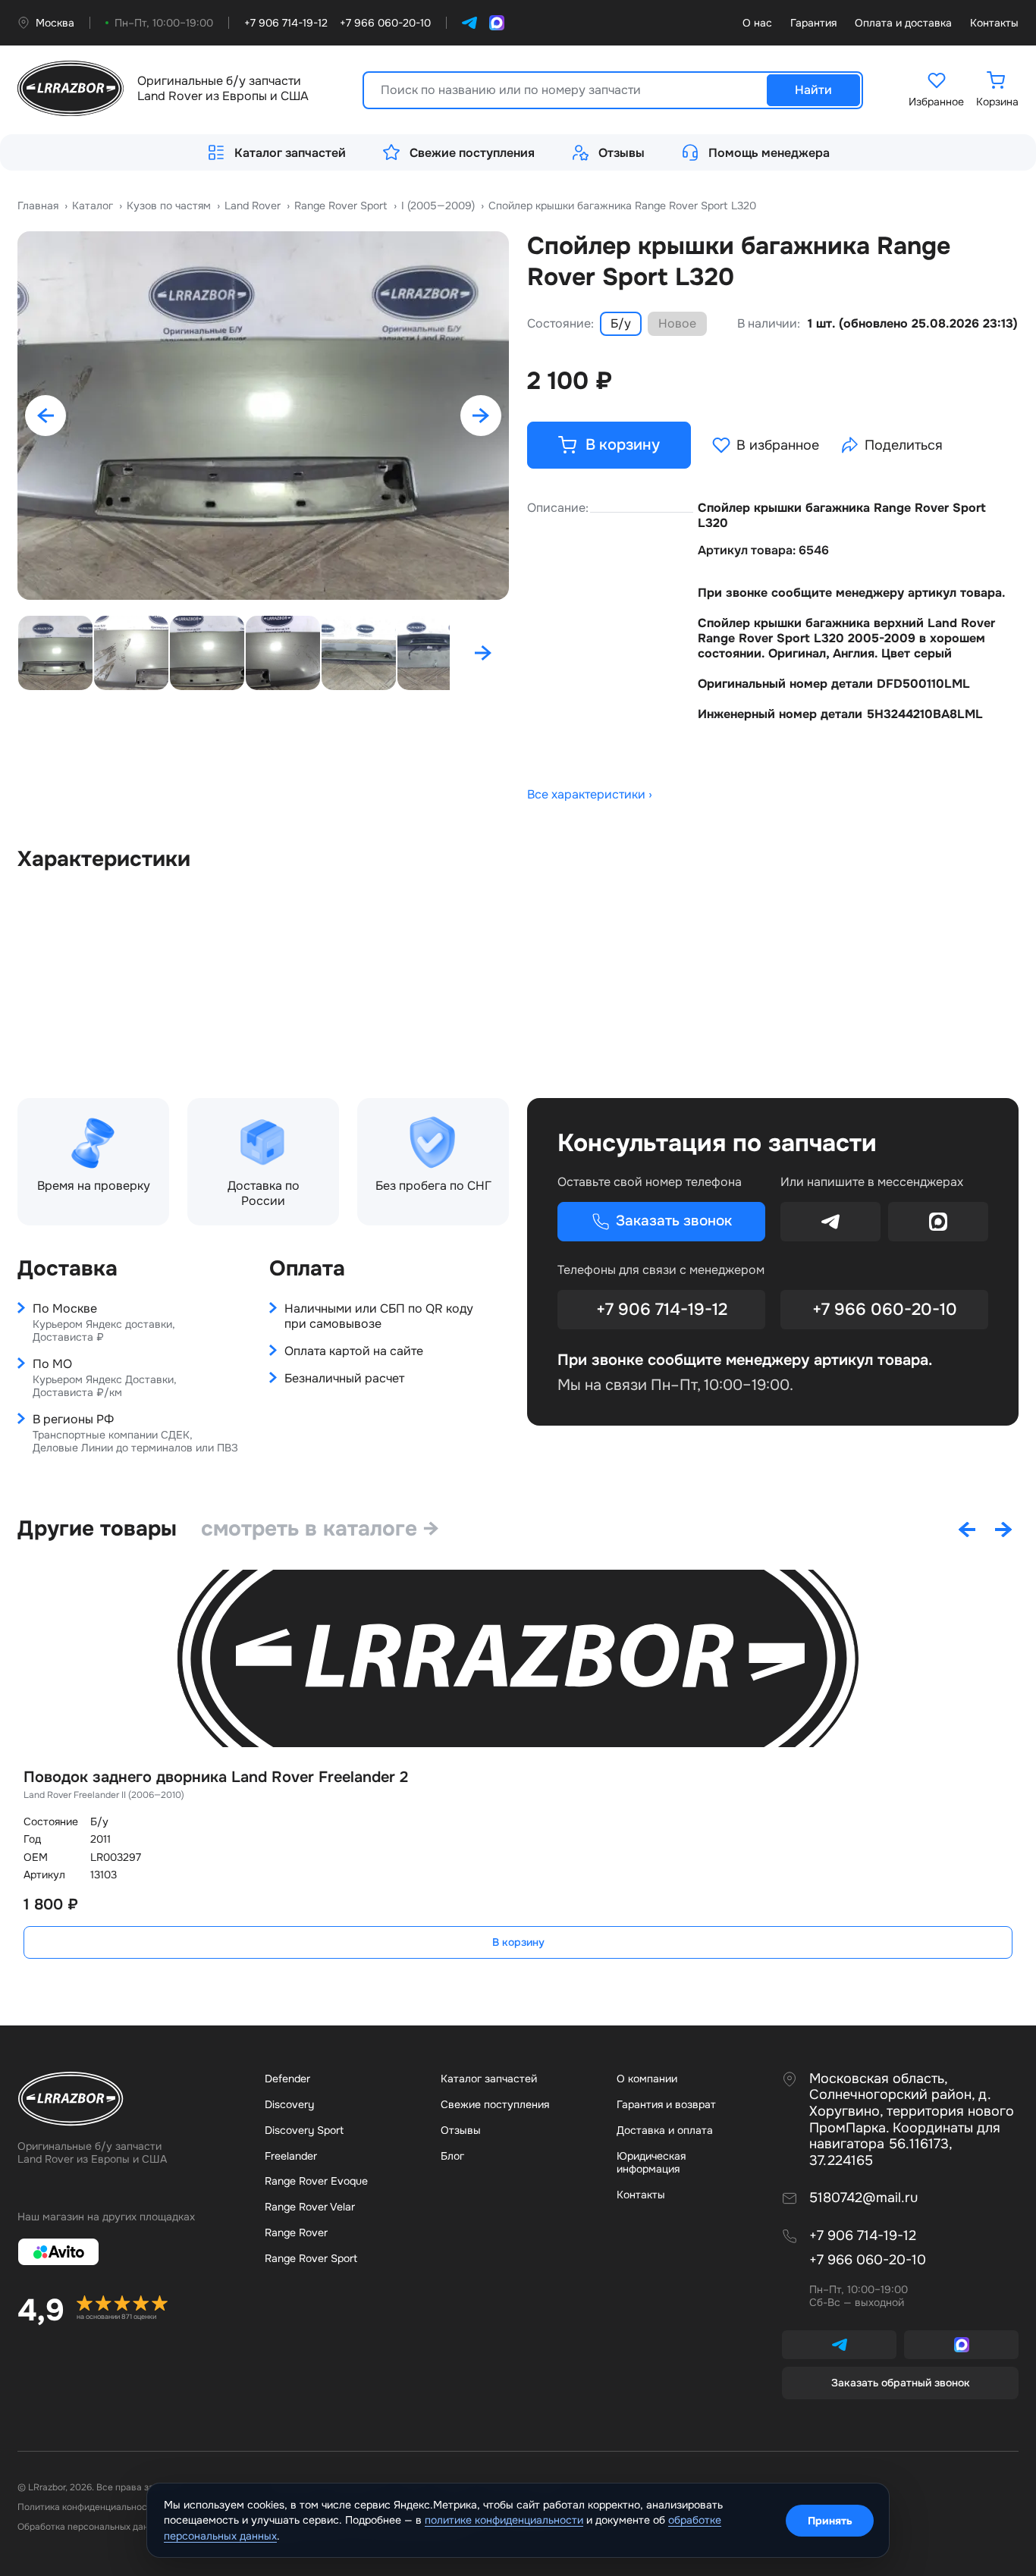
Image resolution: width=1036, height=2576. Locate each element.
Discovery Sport (304, 2130)
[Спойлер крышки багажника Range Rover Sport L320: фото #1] (263, 416)
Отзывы (622, 153)
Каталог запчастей (290, 153)
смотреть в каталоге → (320, 1529)
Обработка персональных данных (91, 2527)
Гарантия (813, 23)
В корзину (518, 1942)
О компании (647, 2079)
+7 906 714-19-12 (662, 1310)
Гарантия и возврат (666, 2104)
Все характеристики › (590, 795)
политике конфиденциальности (504, 2520)
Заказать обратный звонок (901, 2383)
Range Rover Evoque (316, 2181)
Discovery (289, 2104)
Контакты (994, 23)
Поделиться (904, 445)
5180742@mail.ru (863, 2198)
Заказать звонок (674, 1221)
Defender (287, 2079)
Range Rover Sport (311, 2258)
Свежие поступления (472, 153)
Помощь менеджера (769, 153)
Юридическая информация (651, 2163)
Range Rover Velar (310, 2207)
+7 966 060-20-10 (885, 1310)
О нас (757, 23)
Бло (452, 2156)
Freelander (291, 2156)
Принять (830, 2521)
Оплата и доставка (903, 23)
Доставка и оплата (665, 2130)
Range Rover (296, 2232)
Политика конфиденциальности (87, 2507)
